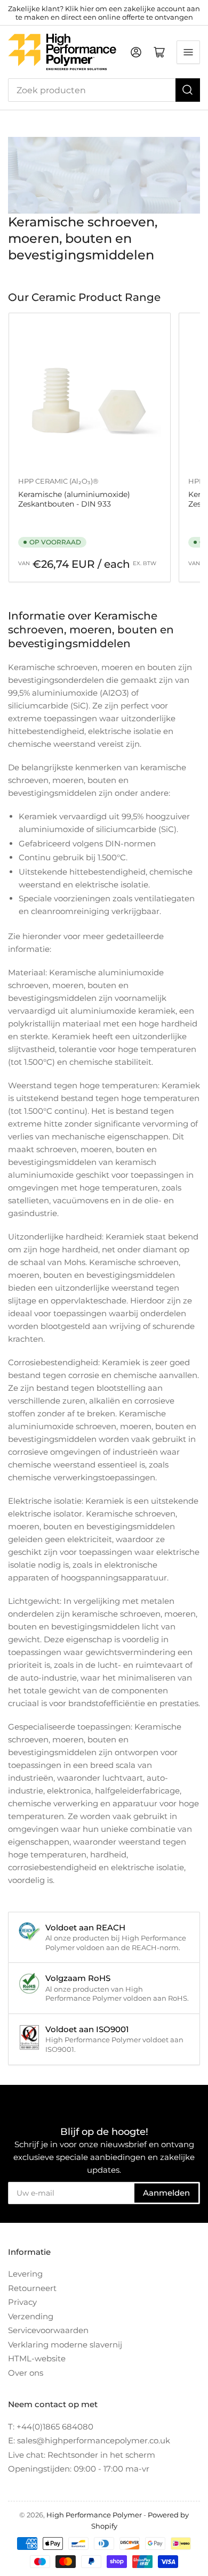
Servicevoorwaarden (48, 2330)
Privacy (22, 2302)
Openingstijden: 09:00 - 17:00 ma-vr (79, 2469)
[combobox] (104, 90)
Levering (25, 2274)
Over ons (26, 2373)
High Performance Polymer (94, 2515)
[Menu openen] (188, 52)
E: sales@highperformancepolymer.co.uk (89, 2440)
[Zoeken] (188, 90)
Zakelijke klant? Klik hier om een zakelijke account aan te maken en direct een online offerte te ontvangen (104, 13)
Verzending (31, 2316)
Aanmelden (166, 2193)
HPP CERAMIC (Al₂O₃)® (58, 481)
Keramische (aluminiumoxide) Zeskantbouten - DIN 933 (74, 499)
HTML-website (37, 2358)
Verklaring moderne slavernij (65, 2345)
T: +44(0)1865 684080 (51, 2427)
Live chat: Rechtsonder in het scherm (82, 2455)
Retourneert (32, 2288)
